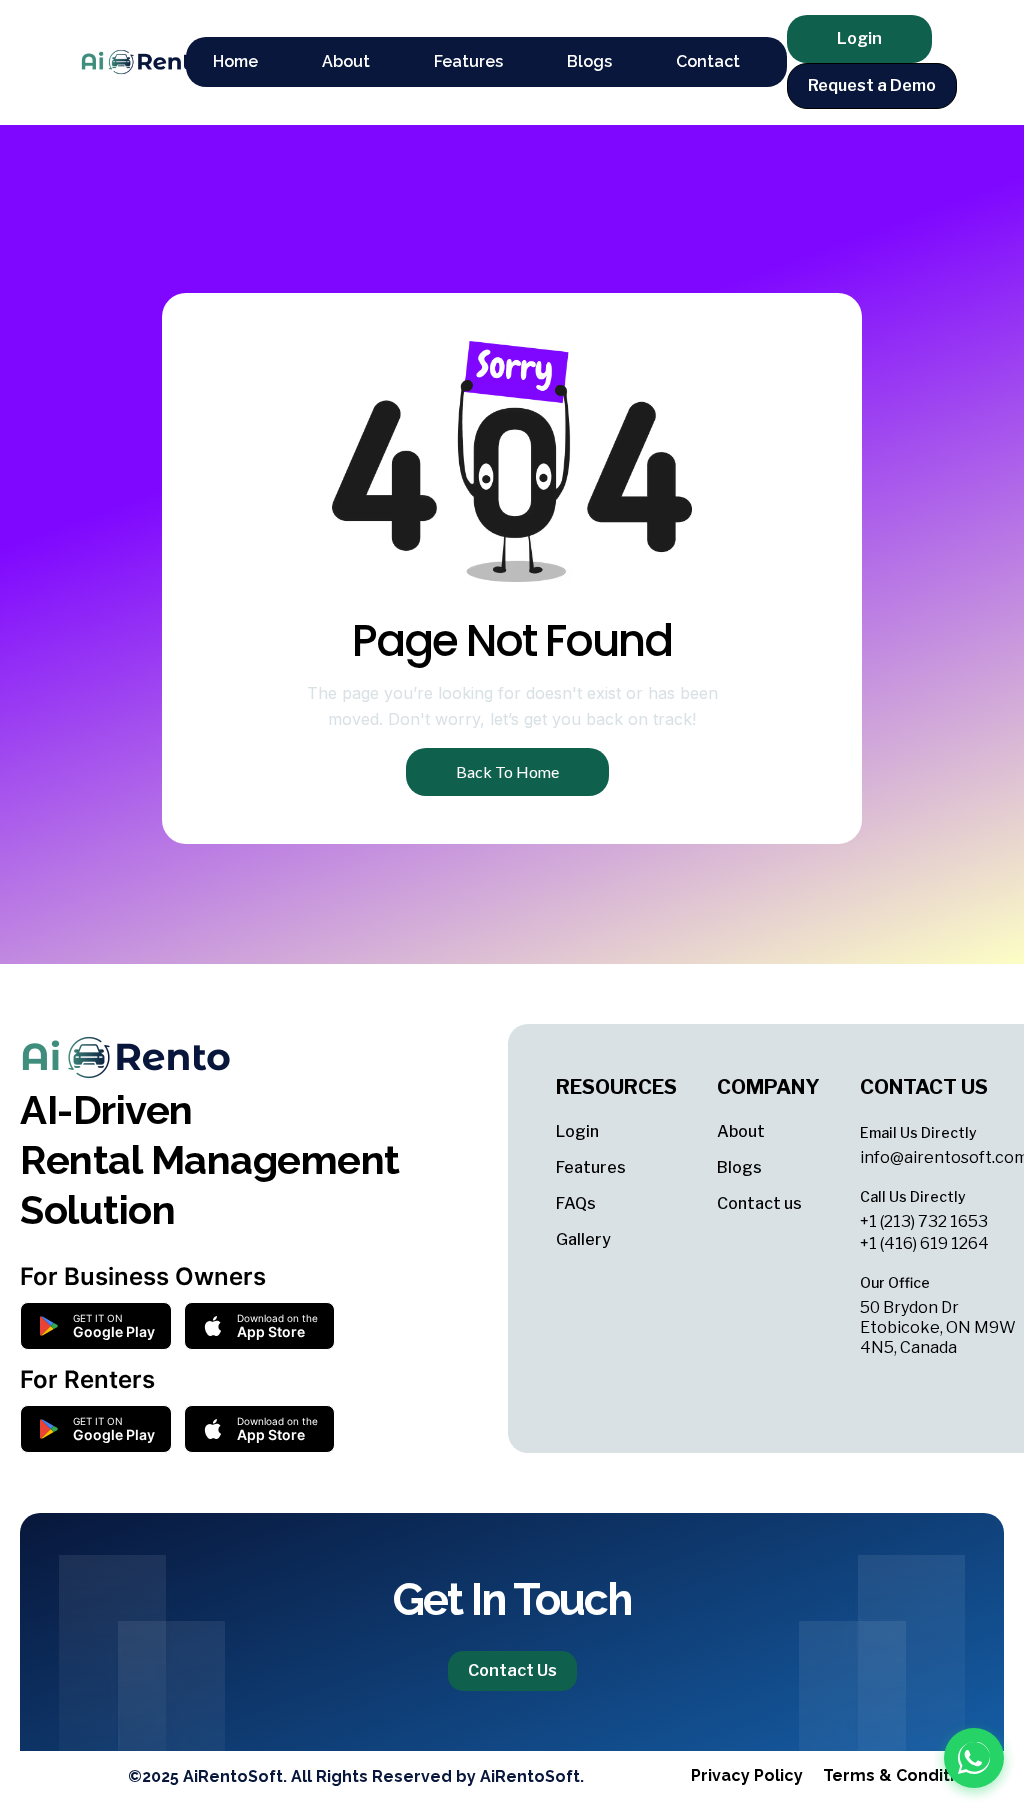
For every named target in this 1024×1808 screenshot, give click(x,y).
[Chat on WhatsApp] (974, 1758)
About (741, 1131)
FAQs (576, 1203)
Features (591, 1167)
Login (577, 1131)
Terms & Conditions (903, 1775)
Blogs (739, 1167)
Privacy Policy (747, 1775)
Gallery (583, 1239)
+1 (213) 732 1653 (924, 1221)
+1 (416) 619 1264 (924, 1243)
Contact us (759, 1203)
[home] (123, 62)
